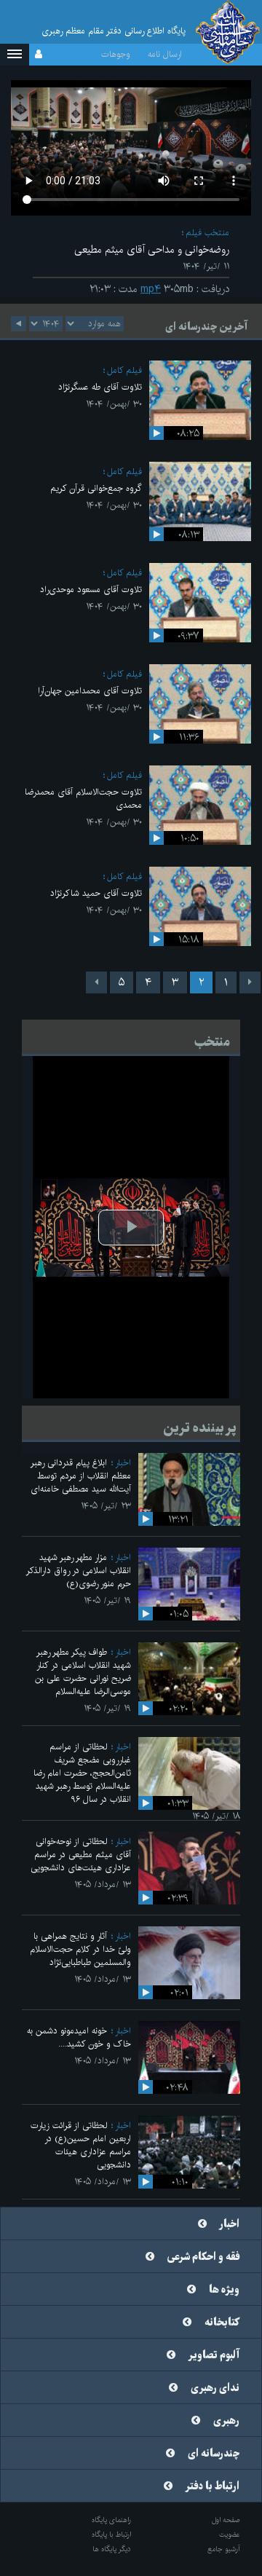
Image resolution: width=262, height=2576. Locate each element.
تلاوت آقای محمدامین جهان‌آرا (90, 691)
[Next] (96, 982)
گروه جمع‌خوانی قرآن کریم (96, 488)
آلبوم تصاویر (214, 2355)
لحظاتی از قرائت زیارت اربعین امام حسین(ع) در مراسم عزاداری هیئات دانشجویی (81, 2145)
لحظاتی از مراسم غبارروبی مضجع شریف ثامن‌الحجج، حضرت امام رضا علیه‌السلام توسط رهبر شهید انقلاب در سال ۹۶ (82, 1773)
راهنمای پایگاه (111, 2520)
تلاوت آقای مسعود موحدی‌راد (91, 590)
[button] (15, 55)
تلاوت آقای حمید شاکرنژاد (96, 893)
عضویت (230, 2534)
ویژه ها (224, 2290)
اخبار (123, 1463)
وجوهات (116, 54)
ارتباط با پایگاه (111, 2534)
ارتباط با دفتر (213, 2486)
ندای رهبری (215, 2388)
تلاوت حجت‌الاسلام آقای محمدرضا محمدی (83, 799)
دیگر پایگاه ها (112, 2549)
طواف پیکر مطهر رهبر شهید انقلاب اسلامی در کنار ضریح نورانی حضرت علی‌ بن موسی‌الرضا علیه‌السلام (83, 1672)
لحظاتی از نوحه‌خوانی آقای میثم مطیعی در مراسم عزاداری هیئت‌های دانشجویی (81, 1855)
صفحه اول (226, 2520)
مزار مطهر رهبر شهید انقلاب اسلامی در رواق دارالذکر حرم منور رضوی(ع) (79, 1571)
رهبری (226, 2421)
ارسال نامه (165, 54)
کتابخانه (222, 2323)
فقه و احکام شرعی (203, 2257)
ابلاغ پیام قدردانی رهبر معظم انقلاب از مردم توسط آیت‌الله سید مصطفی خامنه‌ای (81, 1476)
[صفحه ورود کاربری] (39, 55)
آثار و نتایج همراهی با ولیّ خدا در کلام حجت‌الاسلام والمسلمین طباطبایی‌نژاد (80, 1949)
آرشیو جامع (224, 2549)
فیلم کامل (124, 370)
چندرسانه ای (214, 2454)
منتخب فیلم (207, 233)
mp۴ (151, 289)
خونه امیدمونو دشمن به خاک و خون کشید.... (79, 2037)
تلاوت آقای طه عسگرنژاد (100, 387)
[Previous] (250, 982)
